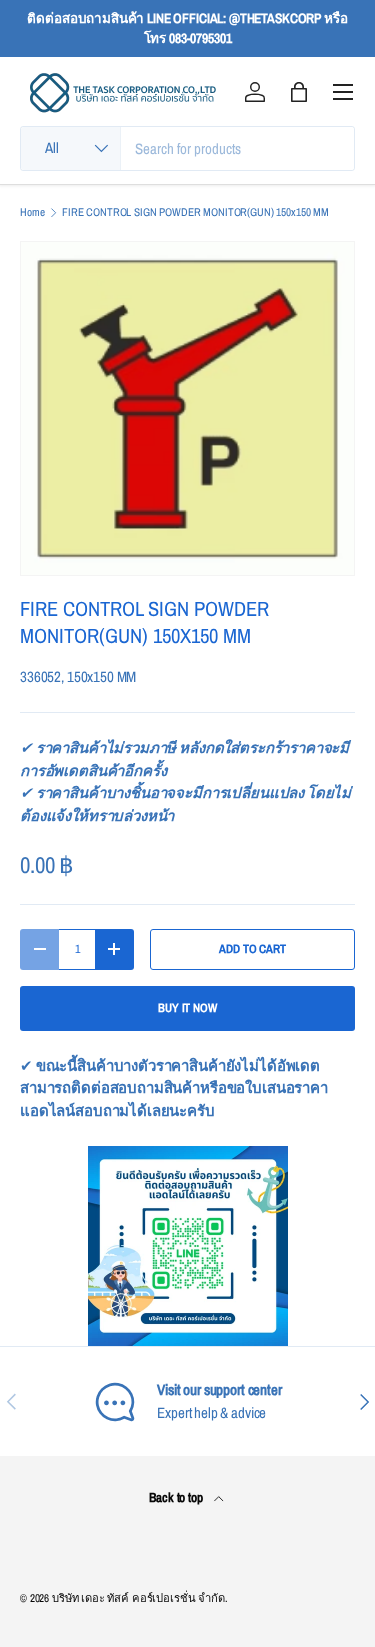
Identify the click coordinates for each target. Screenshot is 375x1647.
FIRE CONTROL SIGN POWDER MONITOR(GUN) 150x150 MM (195, 212)
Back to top (177, 1497)
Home (32, 212)
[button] (299, 92)
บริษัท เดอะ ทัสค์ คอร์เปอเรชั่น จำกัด (138, 1598)
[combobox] (187, 148)
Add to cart (252, 949)
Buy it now (187, 1008)
